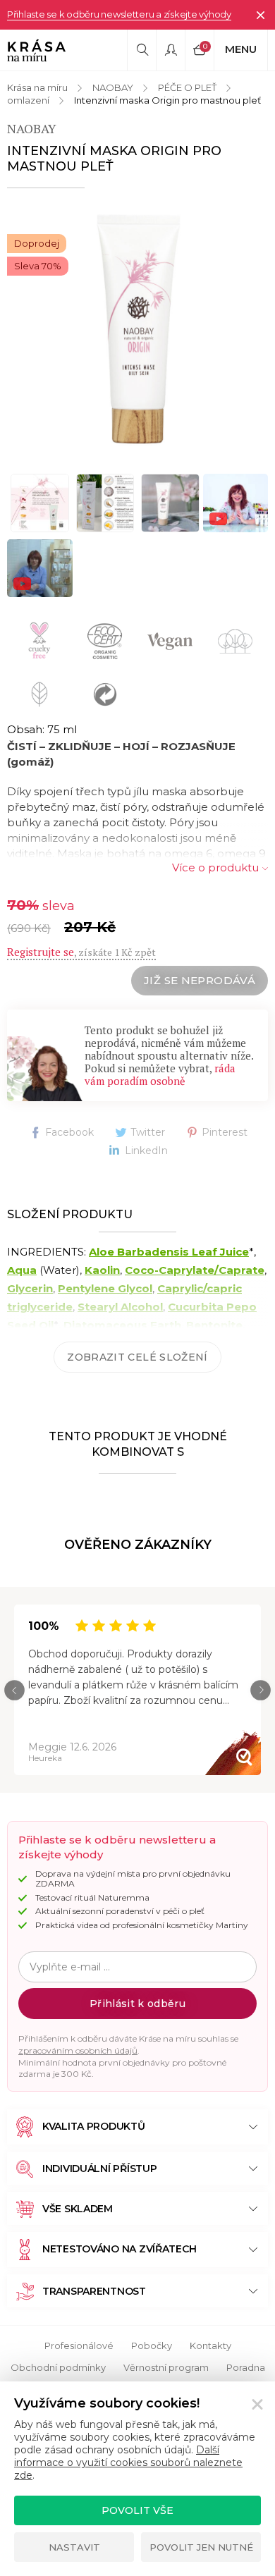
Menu (241, 49)
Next (261, 1690)
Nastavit (74, 2547)
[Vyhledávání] (142, 50)
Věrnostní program (166, 2367)
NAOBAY (113, 87)
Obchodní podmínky (58, 2367)
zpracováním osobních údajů (78, 2050)
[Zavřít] (260, 15)
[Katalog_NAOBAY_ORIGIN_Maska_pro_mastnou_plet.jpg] (40, 503)
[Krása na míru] (36, 50)
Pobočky (152, 2345)
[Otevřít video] (236, 503)
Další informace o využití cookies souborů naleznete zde (128, 2462)
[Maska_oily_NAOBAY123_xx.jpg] (170, 503)
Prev (14, 1690)
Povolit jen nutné (201, 2547)
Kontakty (210, 2345)
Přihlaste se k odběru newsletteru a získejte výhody (119, 14)
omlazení (28, 100)
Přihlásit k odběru (137, 2004)
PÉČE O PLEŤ (187, 87)
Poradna (246, 2367)
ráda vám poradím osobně (160, 1074)
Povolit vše (137, 2510)
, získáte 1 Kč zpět (81, 952)
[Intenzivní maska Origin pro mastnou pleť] (137, 329)
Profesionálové (79, 2345)
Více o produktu (215, 867)
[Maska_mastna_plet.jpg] (105, 503)
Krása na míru (37, 87)
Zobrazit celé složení (137, 1357)
